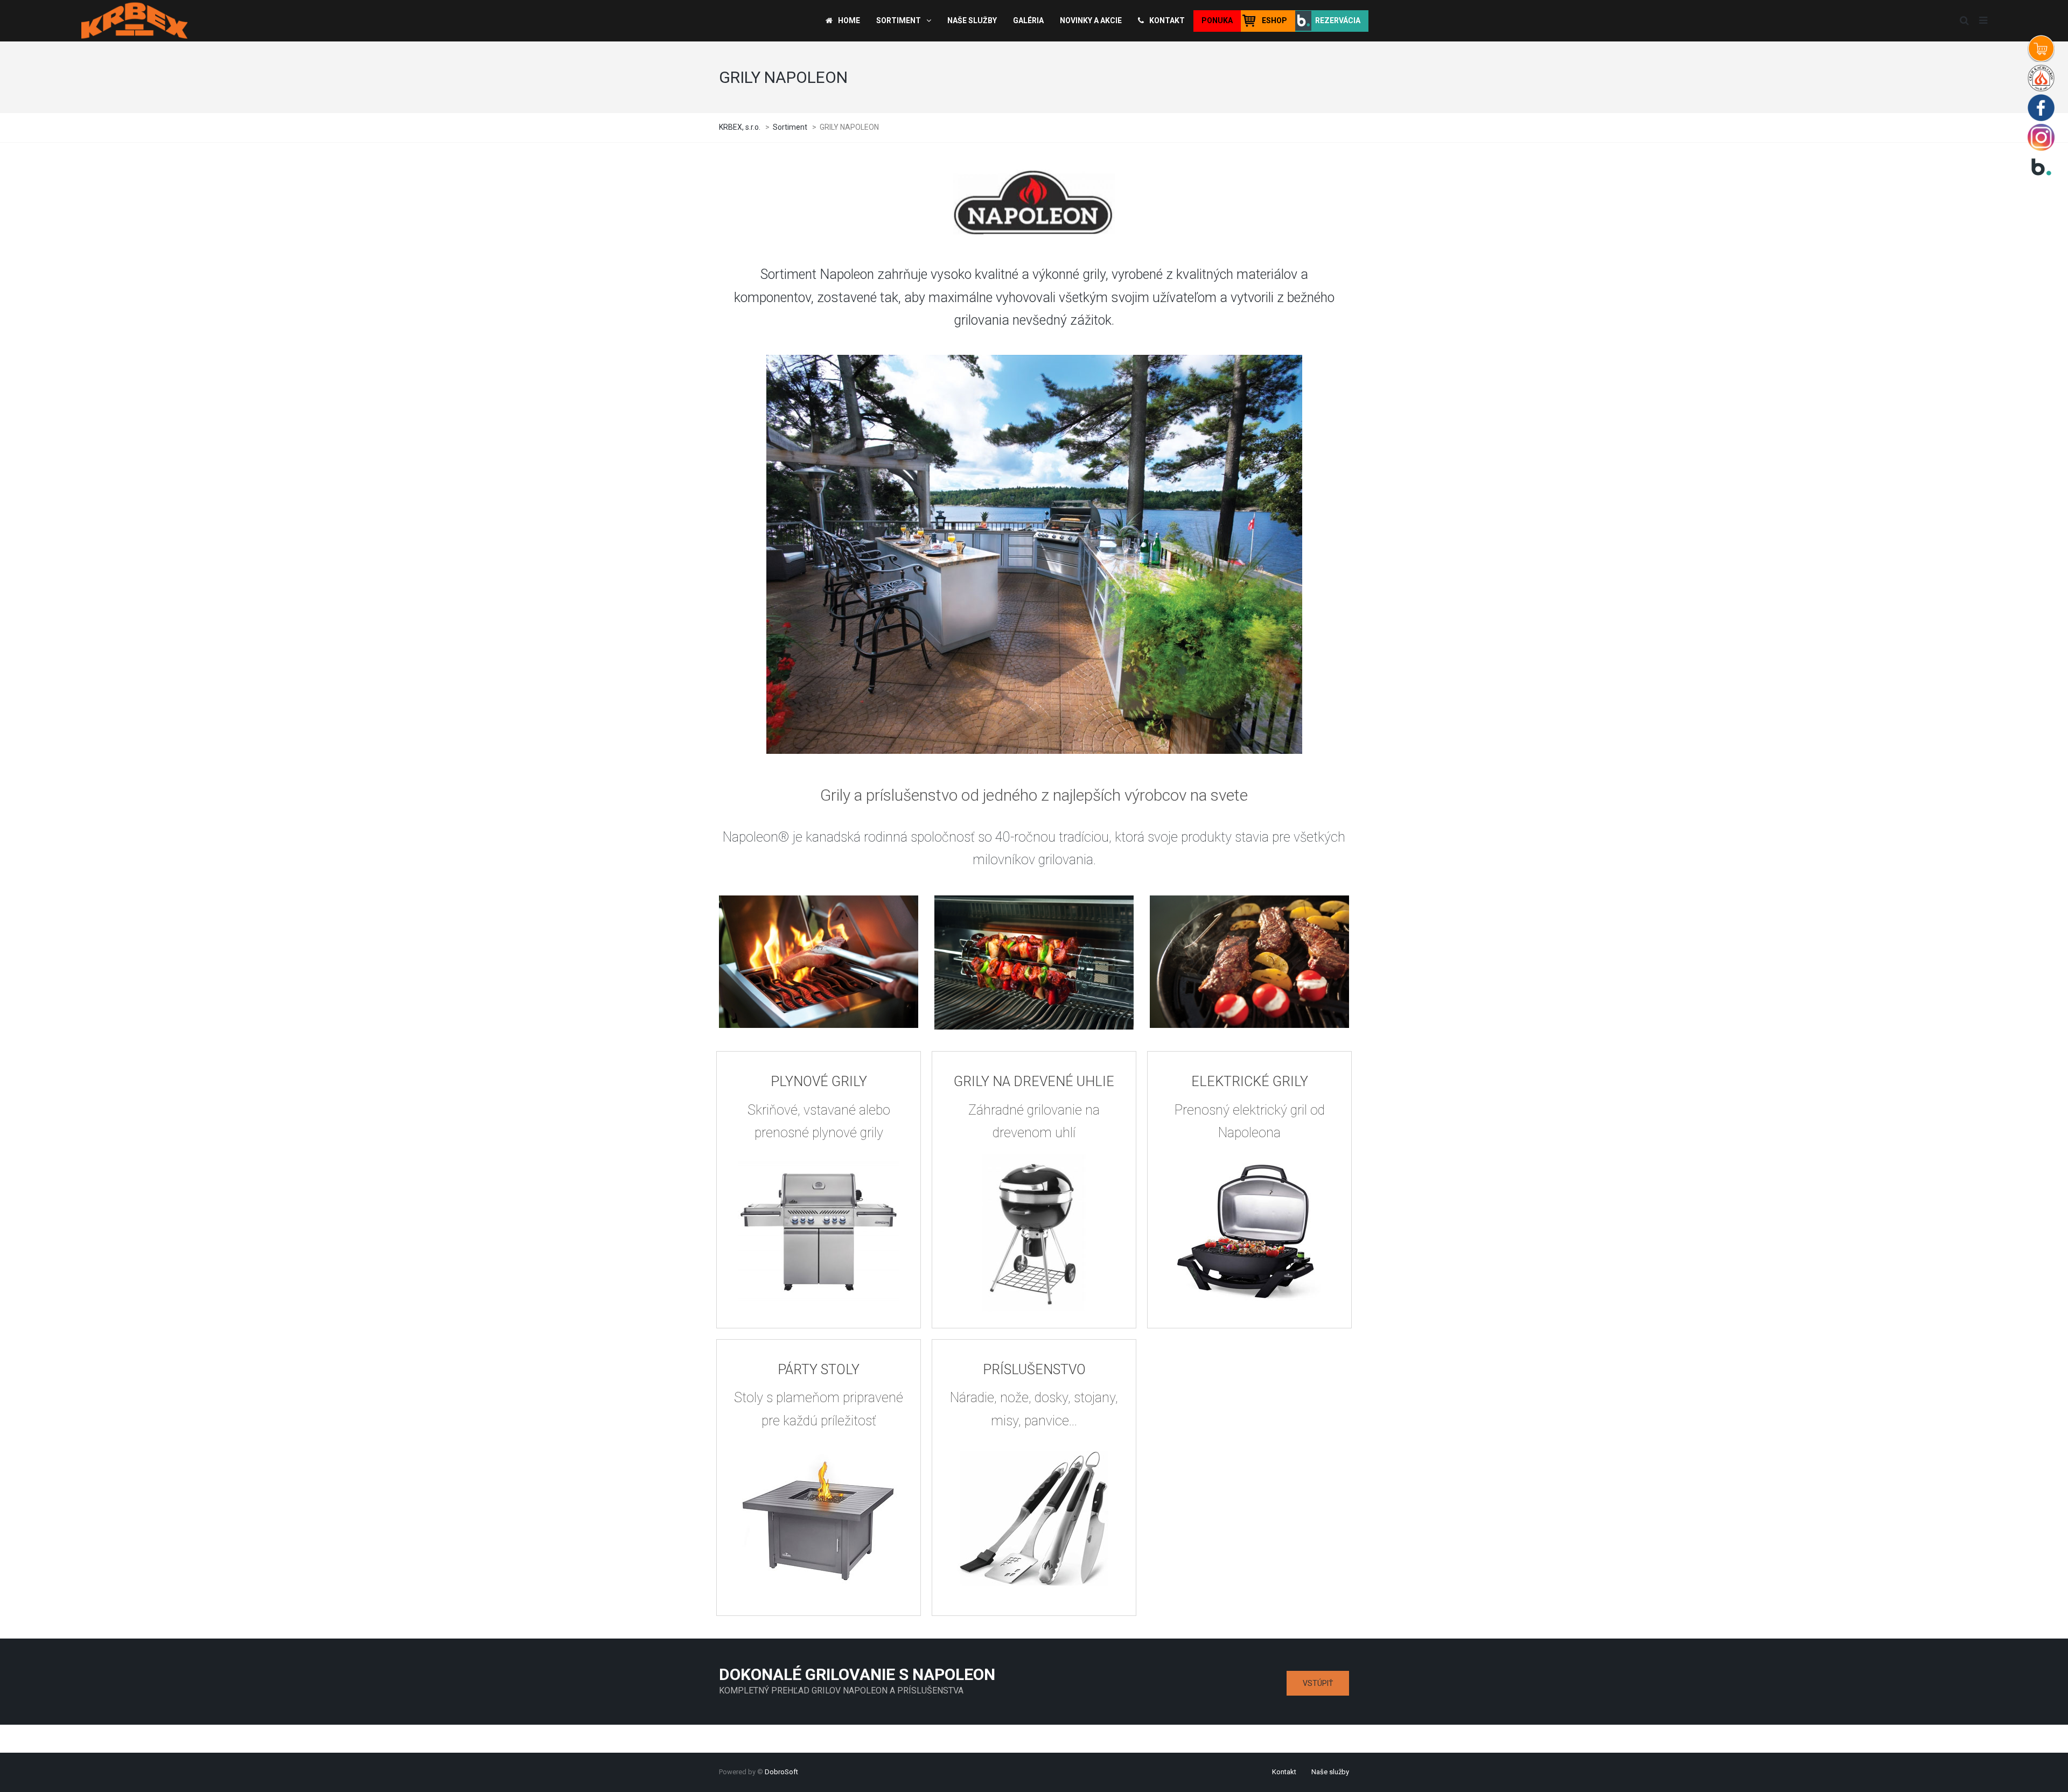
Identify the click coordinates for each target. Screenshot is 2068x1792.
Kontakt (1284, 1772)
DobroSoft (781, 1772)
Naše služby (1330, 1772)
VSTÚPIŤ (1318, 1683)
